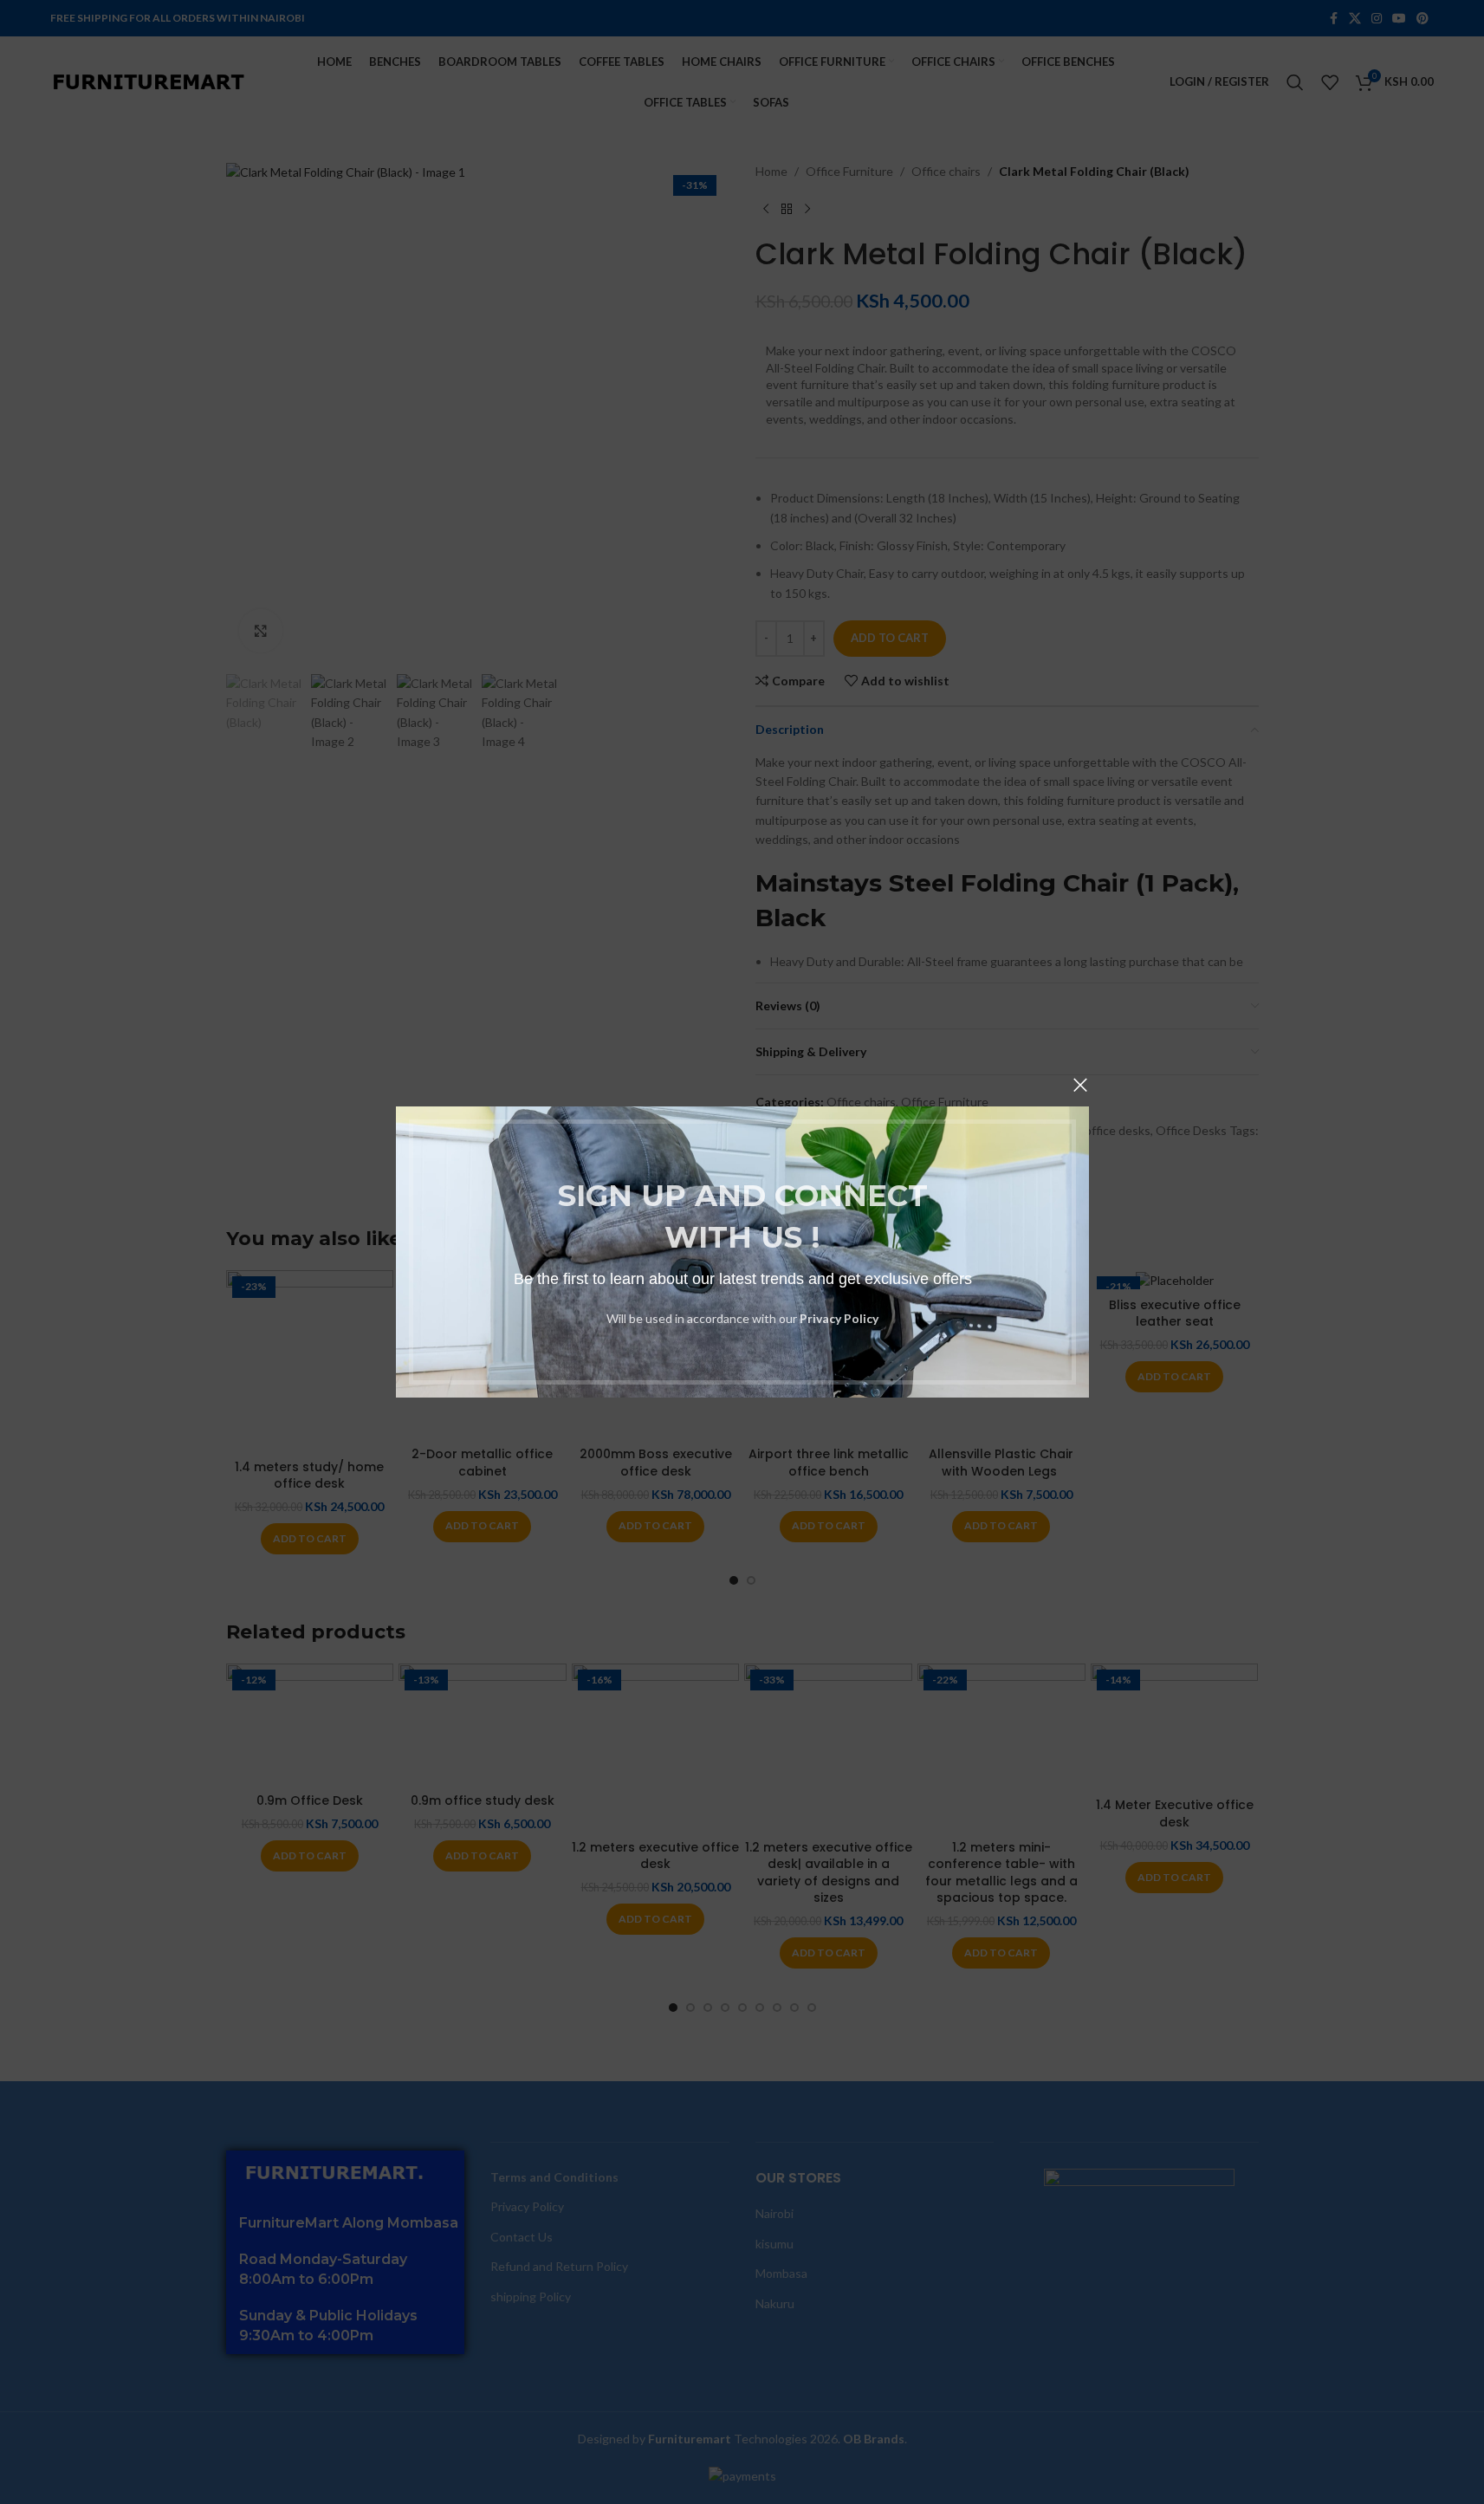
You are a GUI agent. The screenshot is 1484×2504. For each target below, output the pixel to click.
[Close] (1080, 1085)
